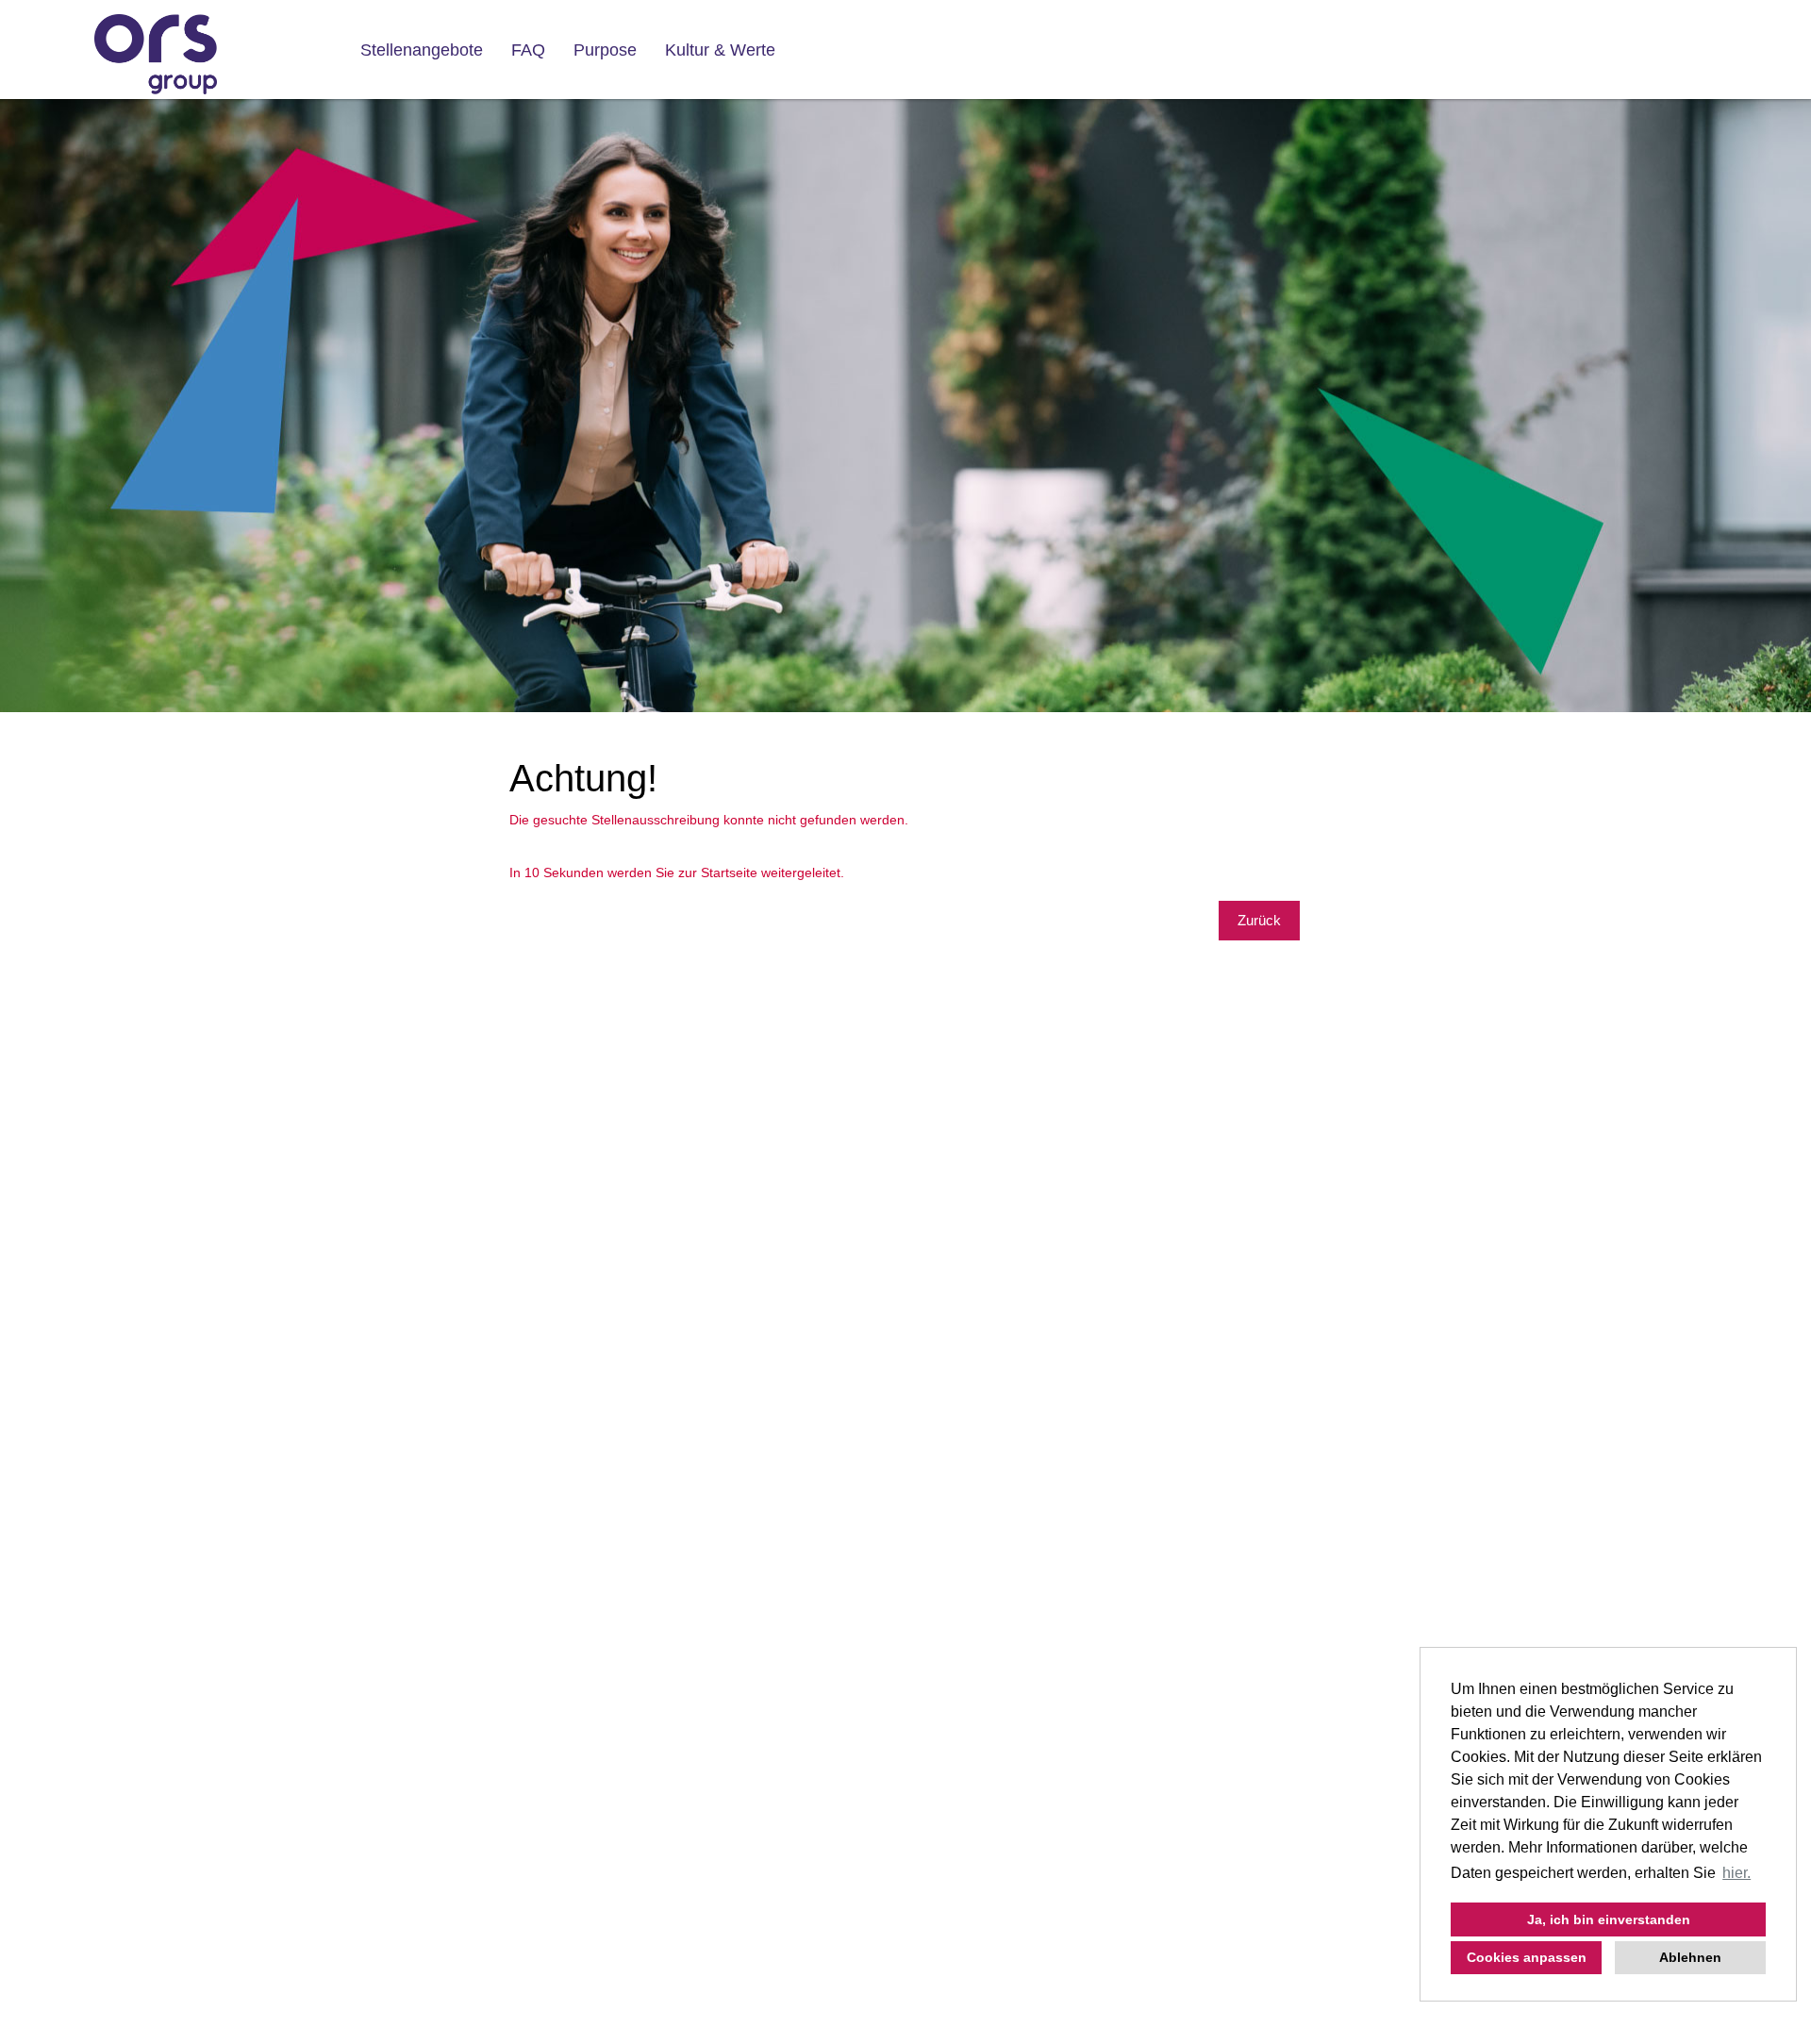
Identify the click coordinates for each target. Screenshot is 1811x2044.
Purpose (605, 50)
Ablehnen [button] (1690, 1957)
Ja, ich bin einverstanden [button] (1609, 1919)
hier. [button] (1736, 1873)
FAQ (528, 50)
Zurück (1259, 920)
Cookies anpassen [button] (1527, 1957)
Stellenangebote (422, 50)
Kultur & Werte (720, 50)
